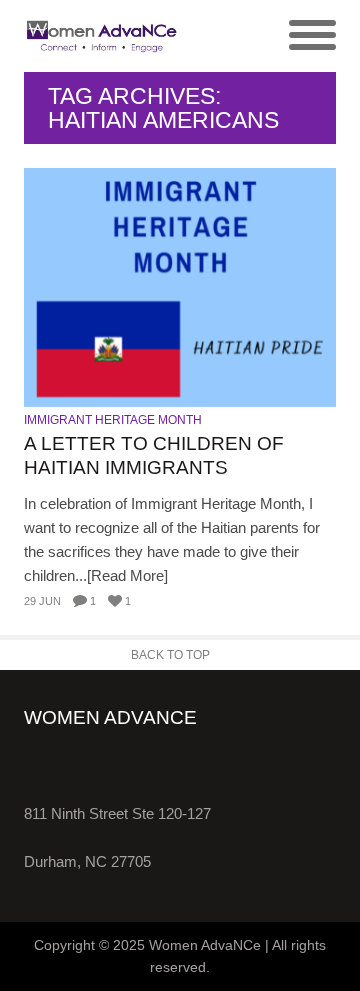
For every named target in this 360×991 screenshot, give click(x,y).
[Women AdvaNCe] (102, 36)
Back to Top (170, 655)
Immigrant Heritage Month (113, 420)
